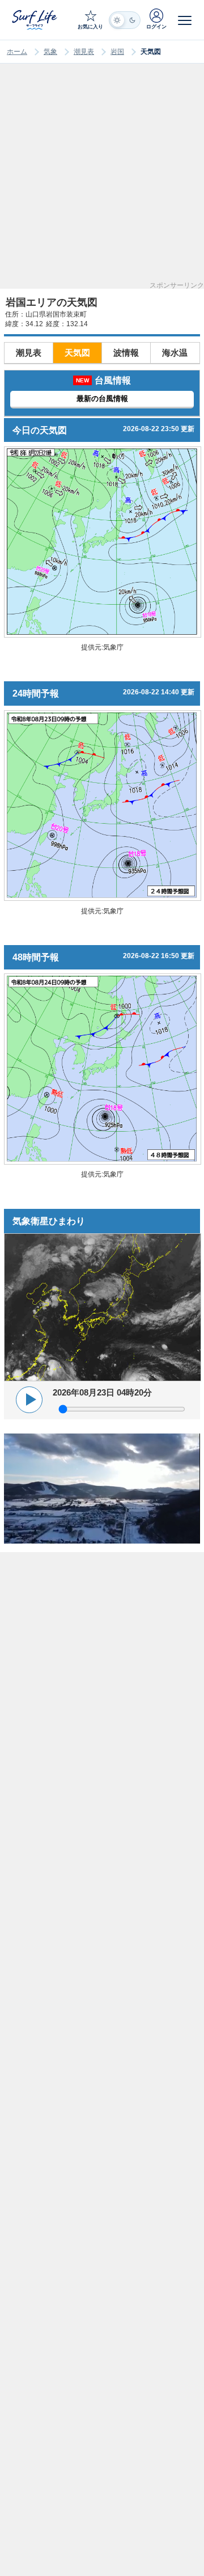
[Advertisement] (102, 180)
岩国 (117, 52)
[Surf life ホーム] (35, 20)
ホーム (17, 52)
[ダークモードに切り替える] (125, 20)
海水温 (175, 353)
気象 (50, 52)
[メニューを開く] (185, 20)
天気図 (77, 353)
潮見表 (84, 52)
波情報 (126, 353)
